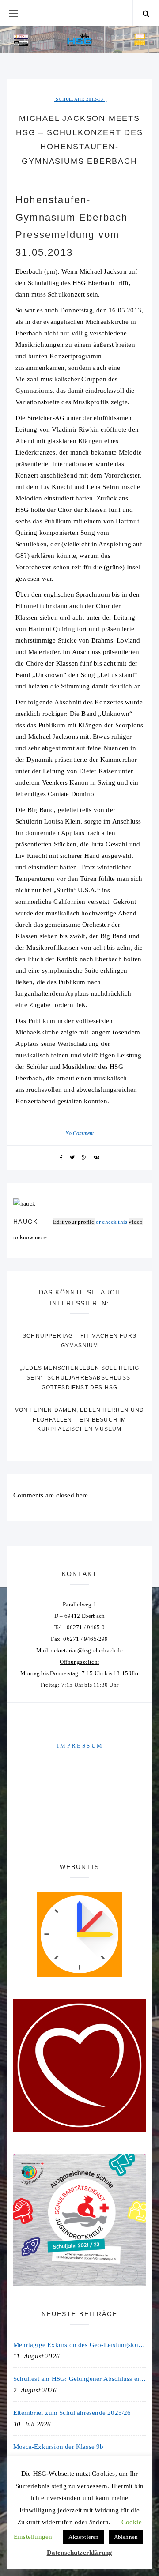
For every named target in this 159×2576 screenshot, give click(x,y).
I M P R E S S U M (79, 1746)
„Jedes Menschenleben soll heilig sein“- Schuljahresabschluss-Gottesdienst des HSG (79, 1378)
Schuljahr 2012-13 (79, 99)
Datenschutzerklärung (80, 2553)
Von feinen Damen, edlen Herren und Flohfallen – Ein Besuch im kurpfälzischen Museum (80, 1420)
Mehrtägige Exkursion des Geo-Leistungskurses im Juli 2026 (79, 2345)
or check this (91, 1222)
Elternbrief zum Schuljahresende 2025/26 (72, 2413)
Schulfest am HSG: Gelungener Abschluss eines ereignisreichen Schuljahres (79, 2379)
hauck (25, 1222)
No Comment (80, 1133)
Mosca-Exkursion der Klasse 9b (59, 2447)
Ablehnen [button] (126, 2537)
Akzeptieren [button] (83, 2537)
